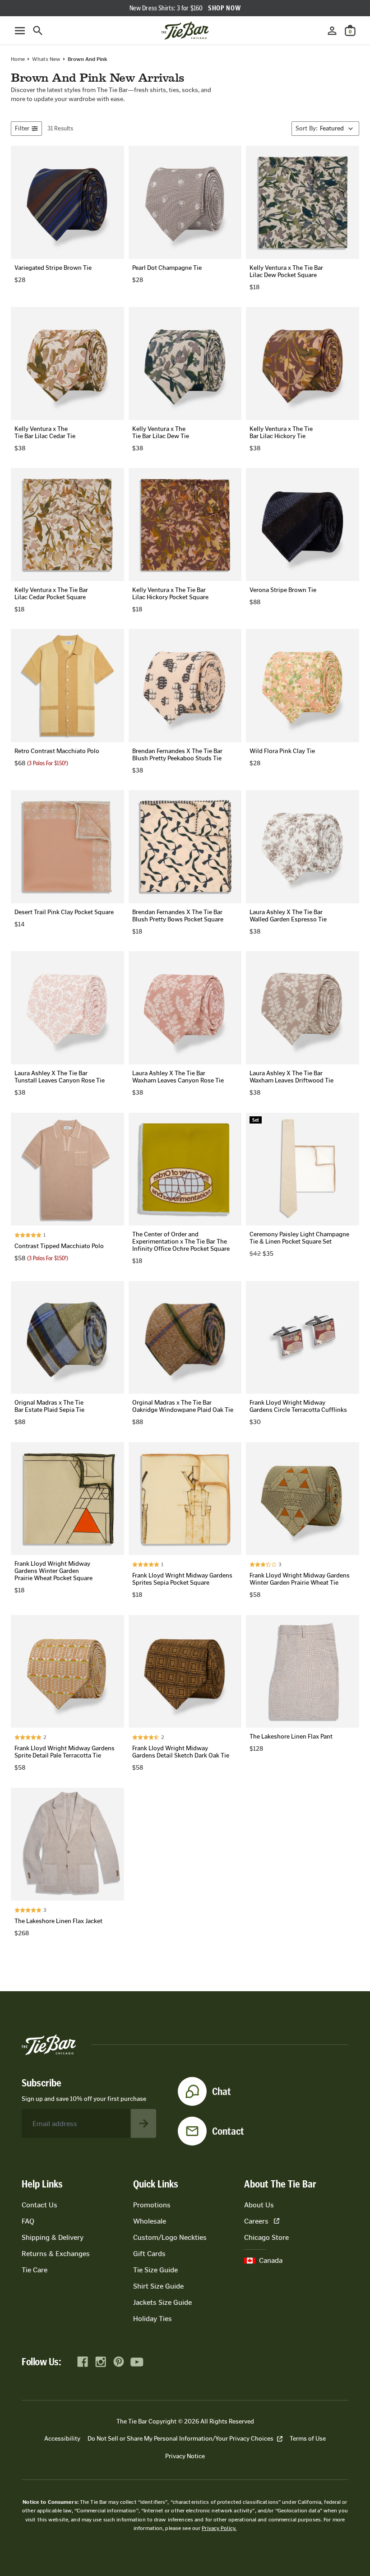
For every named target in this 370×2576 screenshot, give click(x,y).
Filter (22, 128)
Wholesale (150, 2221)
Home (18, 59)
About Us (259, 2205)
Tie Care (35, 2270)
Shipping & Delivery (53, 2237)
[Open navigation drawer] (20, 31)
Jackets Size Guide (162, 2302)
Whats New (46, 59)
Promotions (152, 2205)
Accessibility (62, 2439)
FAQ (28, 2221)
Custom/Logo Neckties (170, 2237)
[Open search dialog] (38, 31)
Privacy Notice (185, 2456)
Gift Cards (149, 2254)
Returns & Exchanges (56, 2254)
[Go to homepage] (185, 31)
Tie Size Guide (155, 2270)
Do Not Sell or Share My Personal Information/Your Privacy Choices (180, 2439)
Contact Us (39, 2205)
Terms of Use (308, 2439)
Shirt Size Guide (158, 2286)
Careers (256, 2221)
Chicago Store (266, 2237)
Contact (228, 2131)
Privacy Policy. (219, 2528)
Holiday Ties (153, 2319)
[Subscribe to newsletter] (143, 2123)
